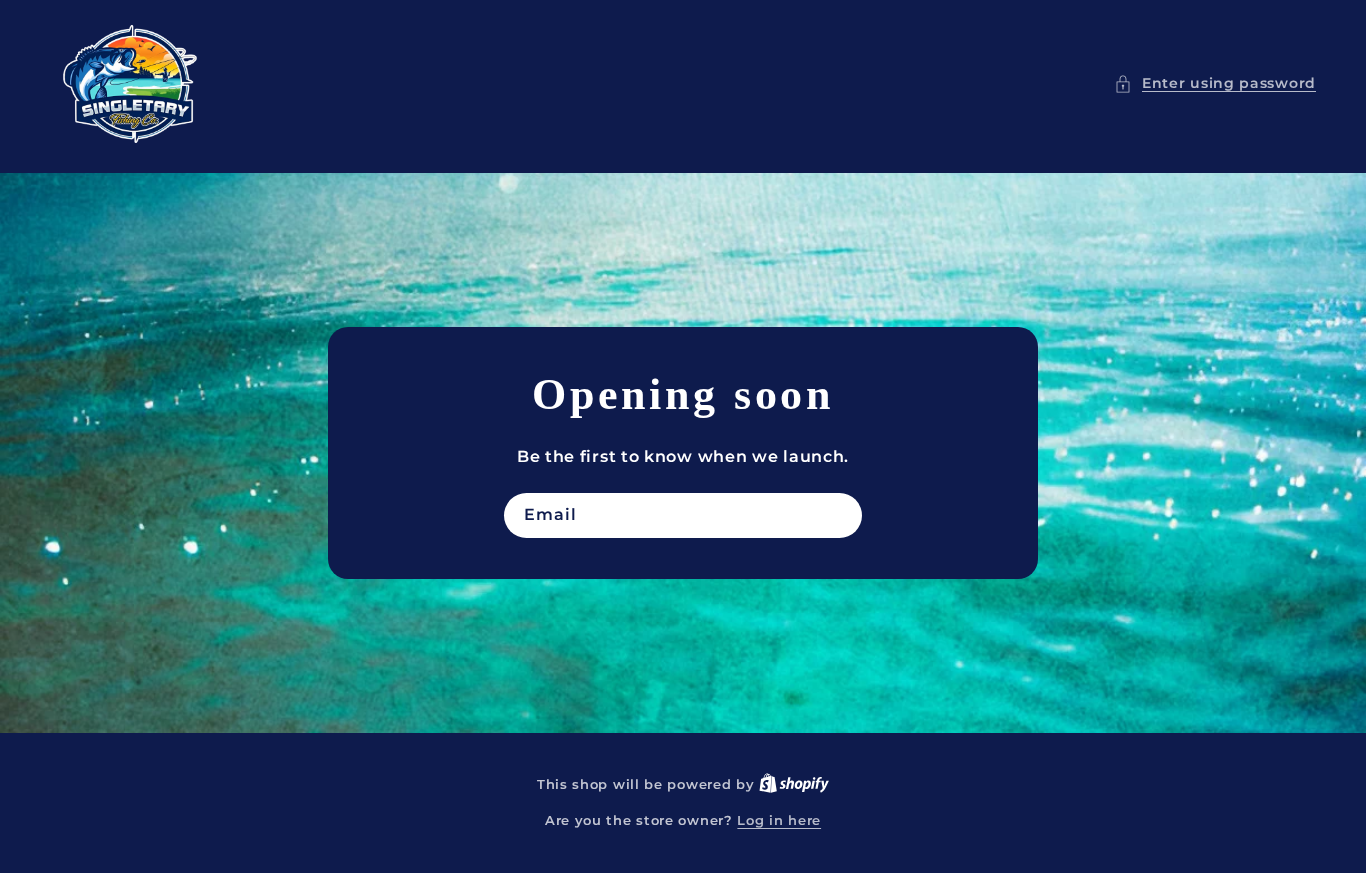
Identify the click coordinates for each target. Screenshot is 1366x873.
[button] (1215, 83)
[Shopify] (794, 784)
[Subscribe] (840, 515)
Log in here (779, 820)
